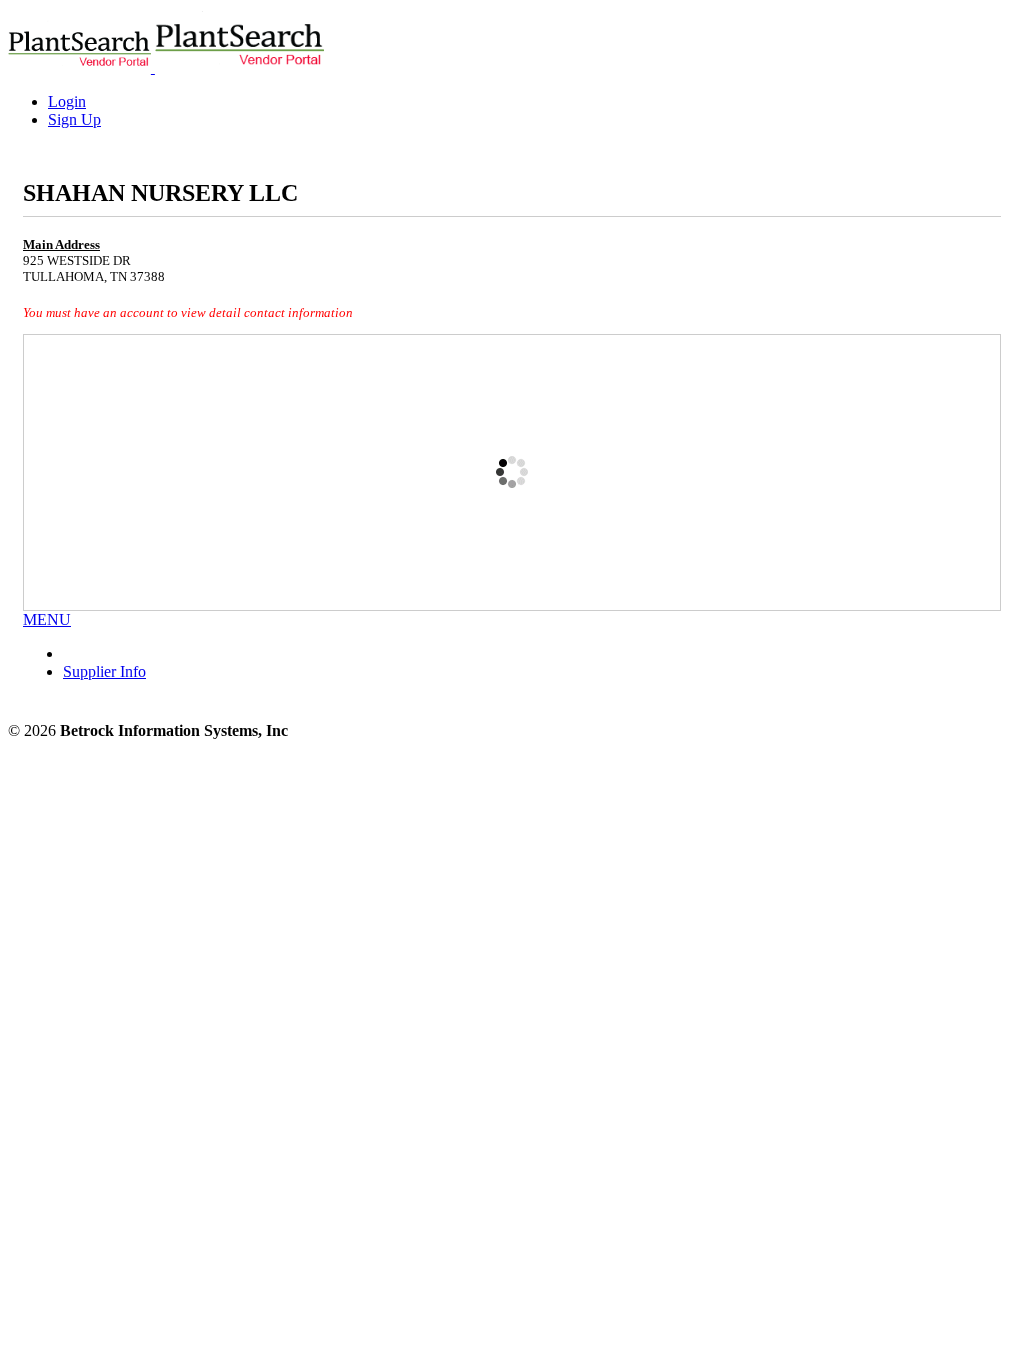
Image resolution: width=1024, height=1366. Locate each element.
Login (67, 101)
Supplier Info (104, 671)
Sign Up (74, 119)
